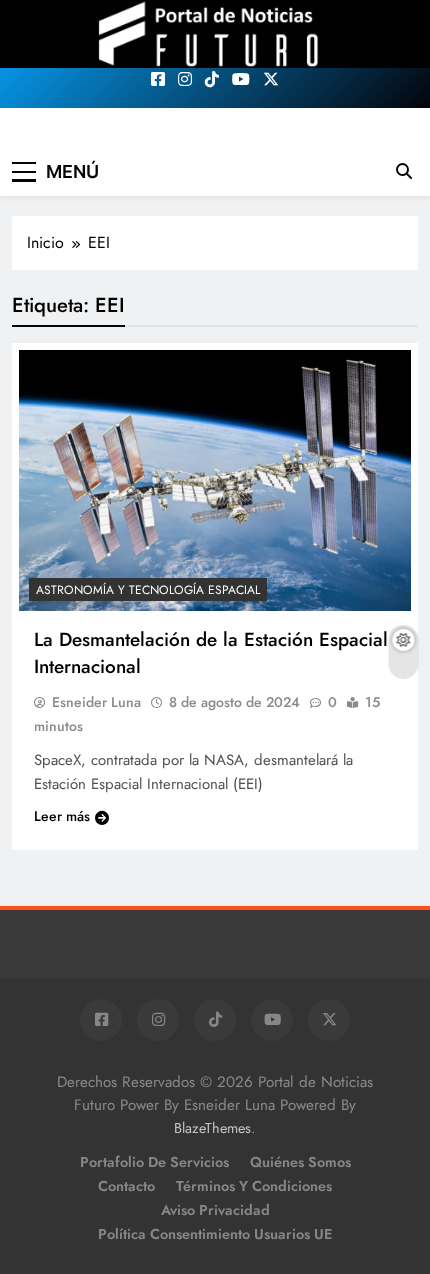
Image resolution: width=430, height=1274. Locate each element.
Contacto (126, 1186)
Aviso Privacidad (215, 1210)
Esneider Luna (96, 702)
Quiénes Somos (300, 1162)
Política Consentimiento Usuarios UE (215, 1234)
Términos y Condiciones (254, 1186)
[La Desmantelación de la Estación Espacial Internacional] (215, 480)
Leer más (62, 816)
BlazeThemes (212, 1128)
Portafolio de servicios (154, 1162)
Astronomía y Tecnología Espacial (148, 590)
